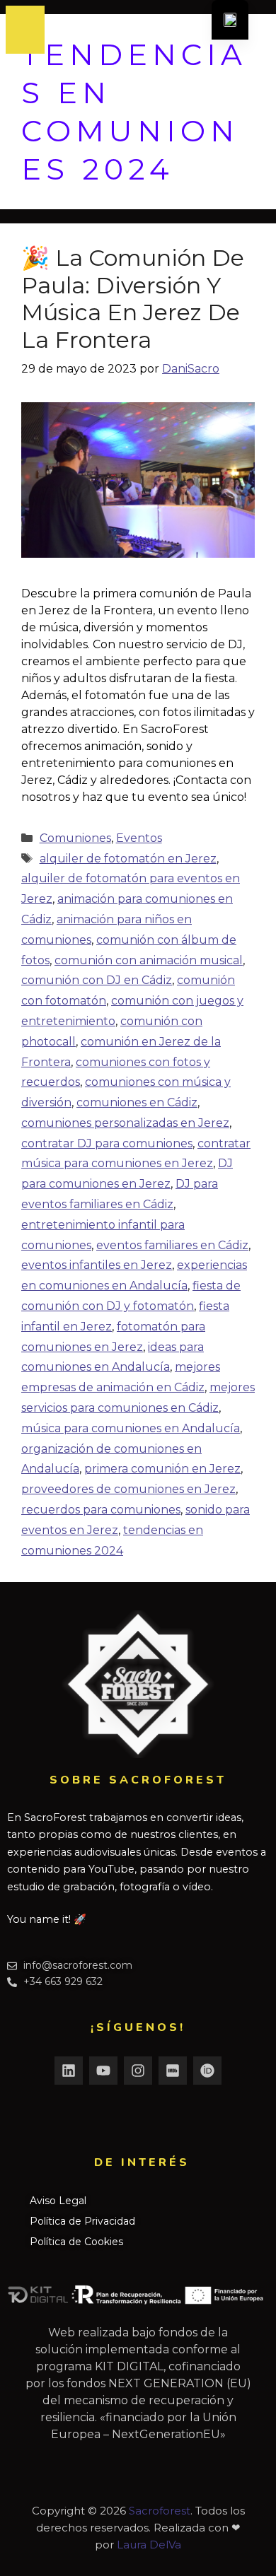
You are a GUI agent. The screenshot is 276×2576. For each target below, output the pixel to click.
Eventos (139, 838)
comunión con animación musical (149, 960)
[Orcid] (207, 2071)
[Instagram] (138, 2071)
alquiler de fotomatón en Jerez (128, 859)
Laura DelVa (149, 2545)
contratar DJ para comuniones (107, 1143)
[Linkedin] (69, 2071)
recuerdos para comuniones (101, 1510)
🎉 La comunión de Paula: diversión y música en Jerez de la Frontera (133, 298)
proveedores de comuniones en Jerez (128, 1489)
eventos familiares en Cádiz (172, 1245)
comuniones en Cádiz (137, 1102)
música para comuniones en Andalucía (131, 1428)
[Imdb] (173, 2071)
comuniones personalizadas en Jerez (125, 1123)
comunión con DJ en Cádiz (97, 980)
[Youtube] (103, 2071)
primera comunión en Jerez (162, 1469)
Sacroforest (160, 2511)
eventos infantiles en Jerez (97, 1265)
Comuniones (75, 838)
